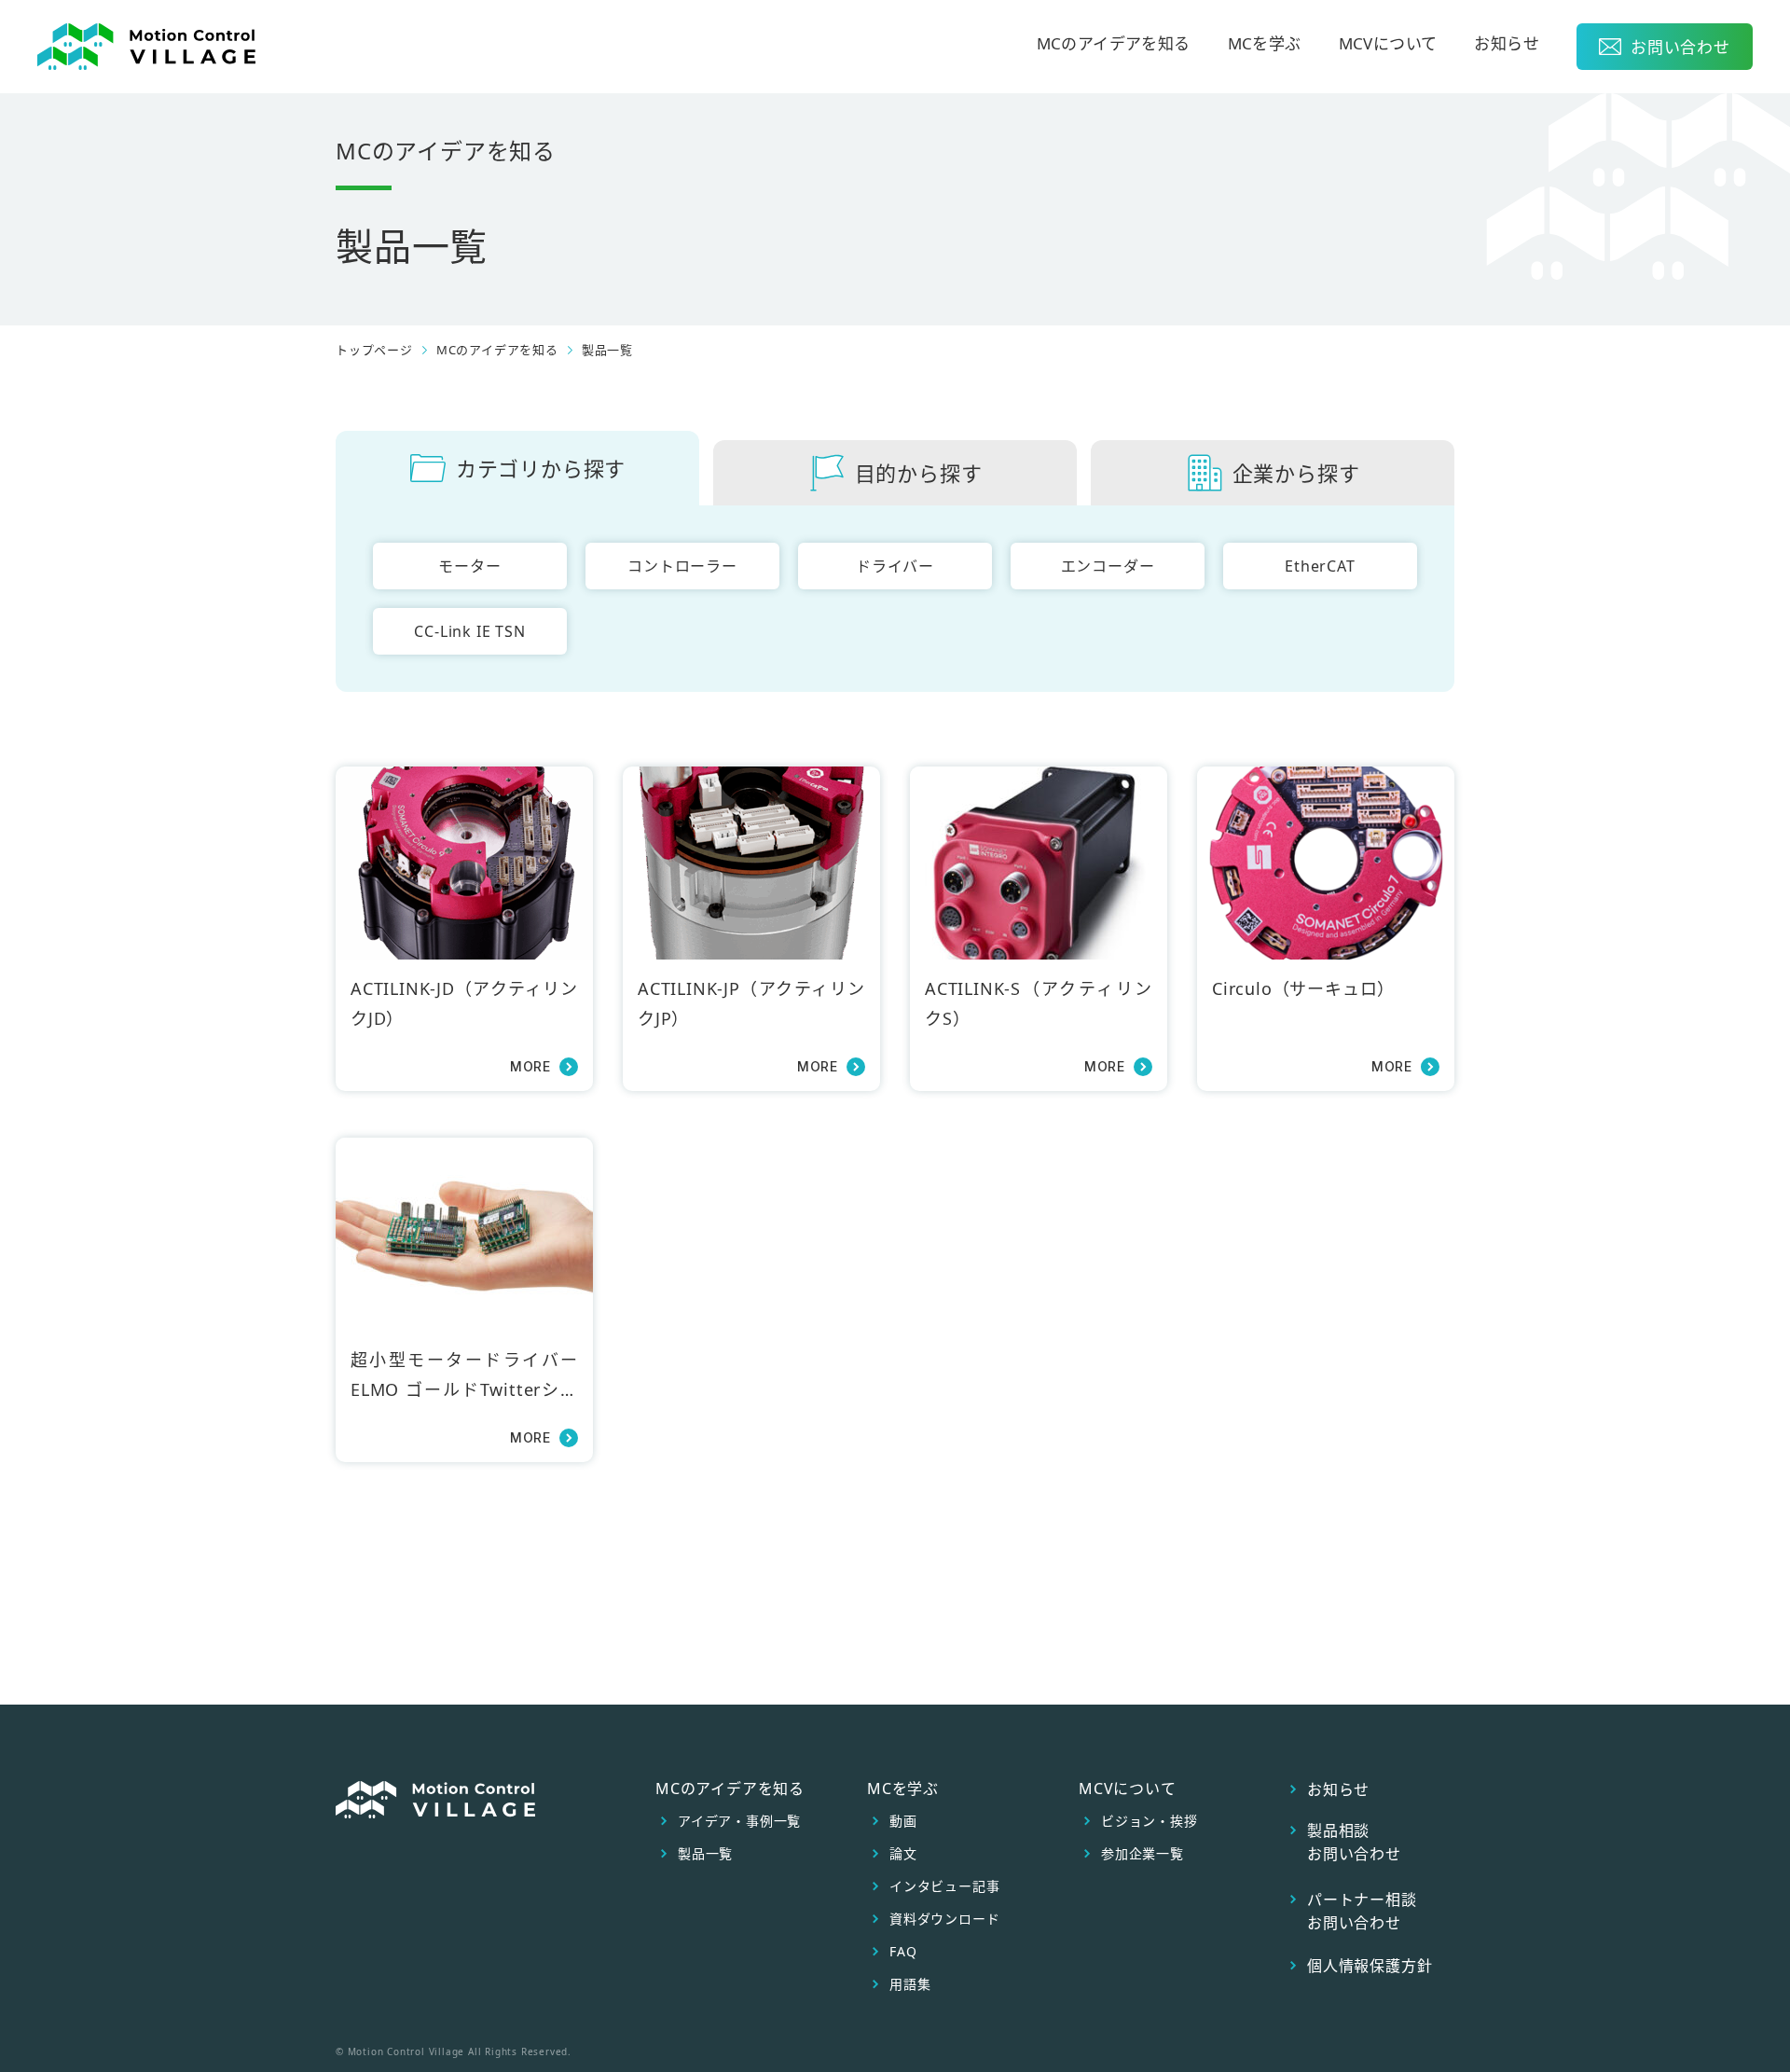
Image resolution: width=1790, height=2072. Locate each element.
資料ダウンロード (944, 1919)
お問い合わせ (1680, 47)
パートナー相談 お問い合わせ (1362, 1911)
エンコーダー (1108, 566)
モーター (469, 566)
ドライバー (895, 566)
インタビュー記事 (944, 1886)
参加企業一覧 (1143, 1854)
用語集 (910, 1984)
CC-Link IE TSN (469, 631)
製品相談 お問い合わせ (1354, 1842)
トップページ (374, 350)
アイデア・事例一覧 (739, 1821)
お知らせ (1507, 45)
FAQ (903, 1952)
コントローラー (682, 566)
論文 (903, 1854)
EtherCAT (1320, 566)
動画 (903, 1821)
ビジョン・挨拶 (1150, 1821)
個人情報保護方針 (1370, 1966)
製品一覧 (607, 350)
